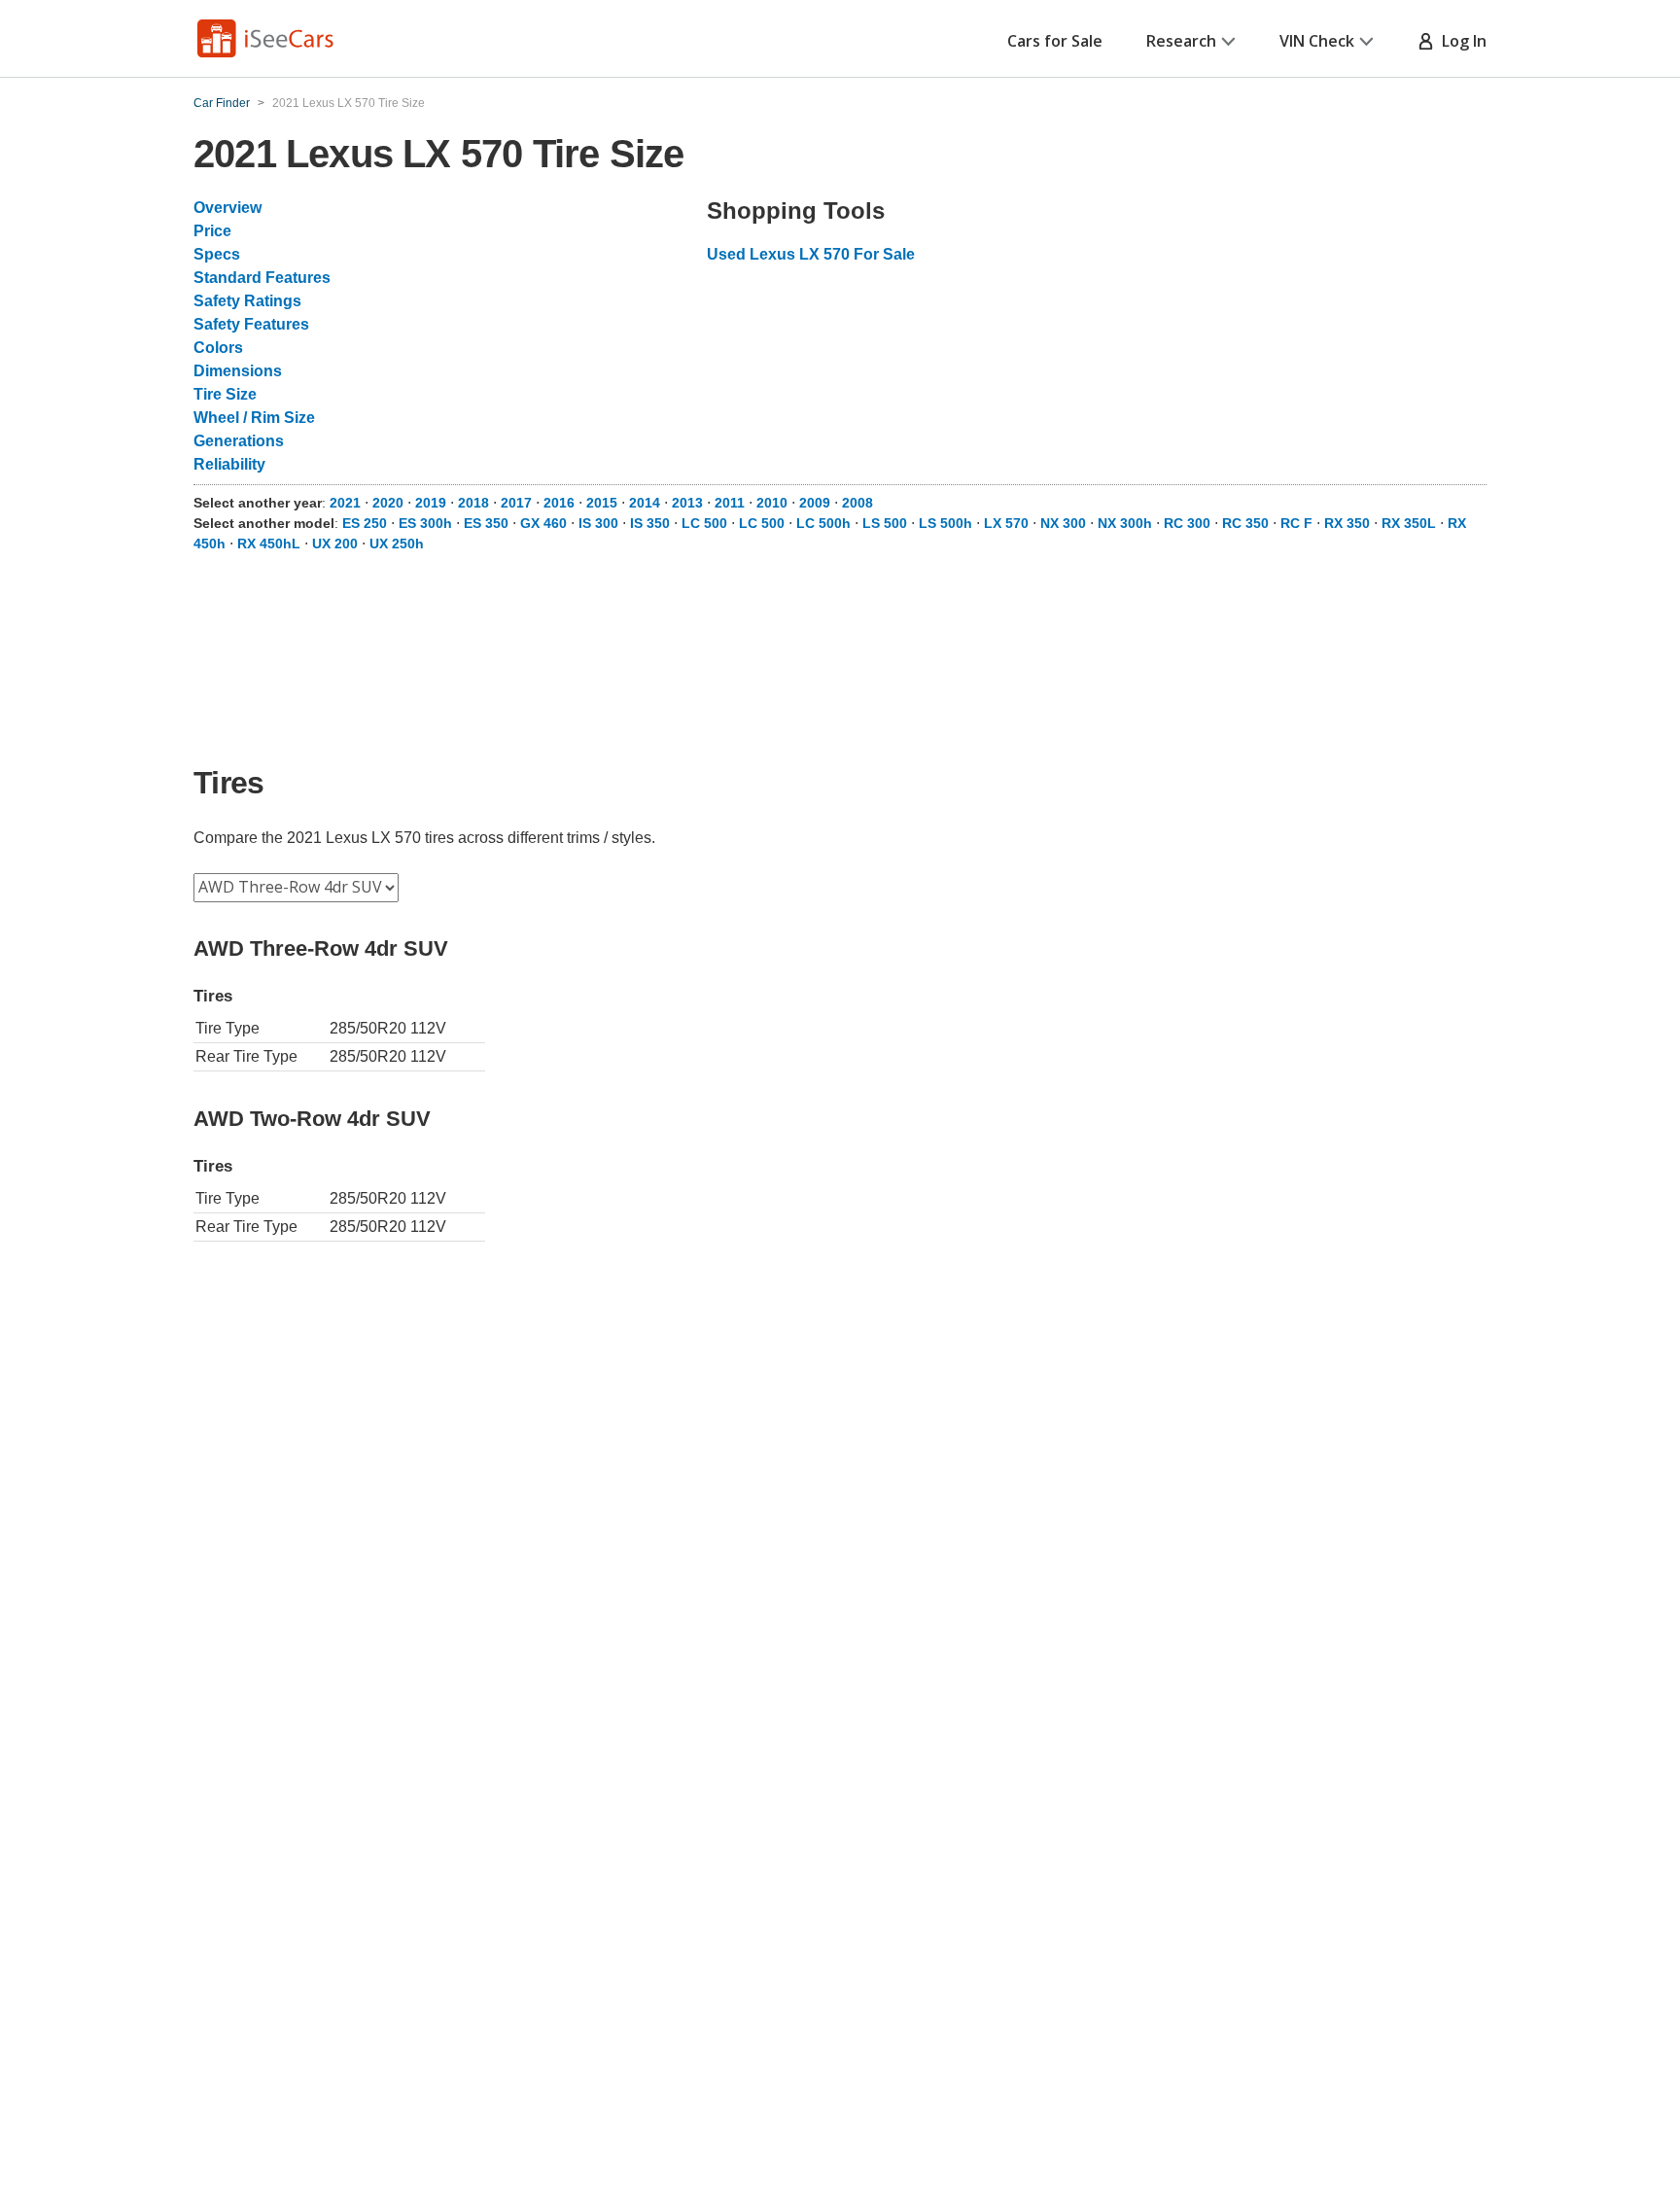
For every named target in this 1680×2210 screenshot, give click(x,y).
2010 (772, 503)
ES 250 (365, 523)
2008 (857, 503)
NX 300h (1125, 523)
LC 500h (823, 523)
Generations (239, 441)
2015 (602, 503)
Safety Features (251, 324)
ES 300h (425, 523)
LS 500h (945, 523)
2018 (473, 503)
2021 (345, 503)
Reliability (229, 464)
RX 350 (1347, 523)
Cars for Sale (1055, 41)
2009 (815, 503)
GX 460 (543, 523)
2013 (687, 503)
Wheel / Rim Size (254, 418)
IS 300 (598, 523)
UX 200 (335, 544)
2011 (730, 503)
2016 (559, 503)
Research (1181, 41)
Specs (217, 254)
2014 (645, 503)
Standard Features (262, 278)
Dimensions (238, 371)
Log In (1460, 41)
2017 (516, 503)
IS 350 (650, 523)
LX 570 (1006, 523)
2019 (431, 503)
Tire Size (225, 394)
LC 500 (704, 523)
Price (212, 231)
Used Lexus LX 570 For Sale (811, 254)
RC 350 (1245, 523)
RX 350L (1409, 523)
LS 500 (885, 523)
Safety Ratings (247, 301)
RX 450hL (269, 544)
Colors (218, 348)
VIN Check (1317, 41)
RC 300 (1187, 523)
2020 (388, 503)
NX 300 (1063, 523)
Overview (227, 208)
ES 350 (486, 523)
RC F (1296, 523)
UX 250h (397, 544)
